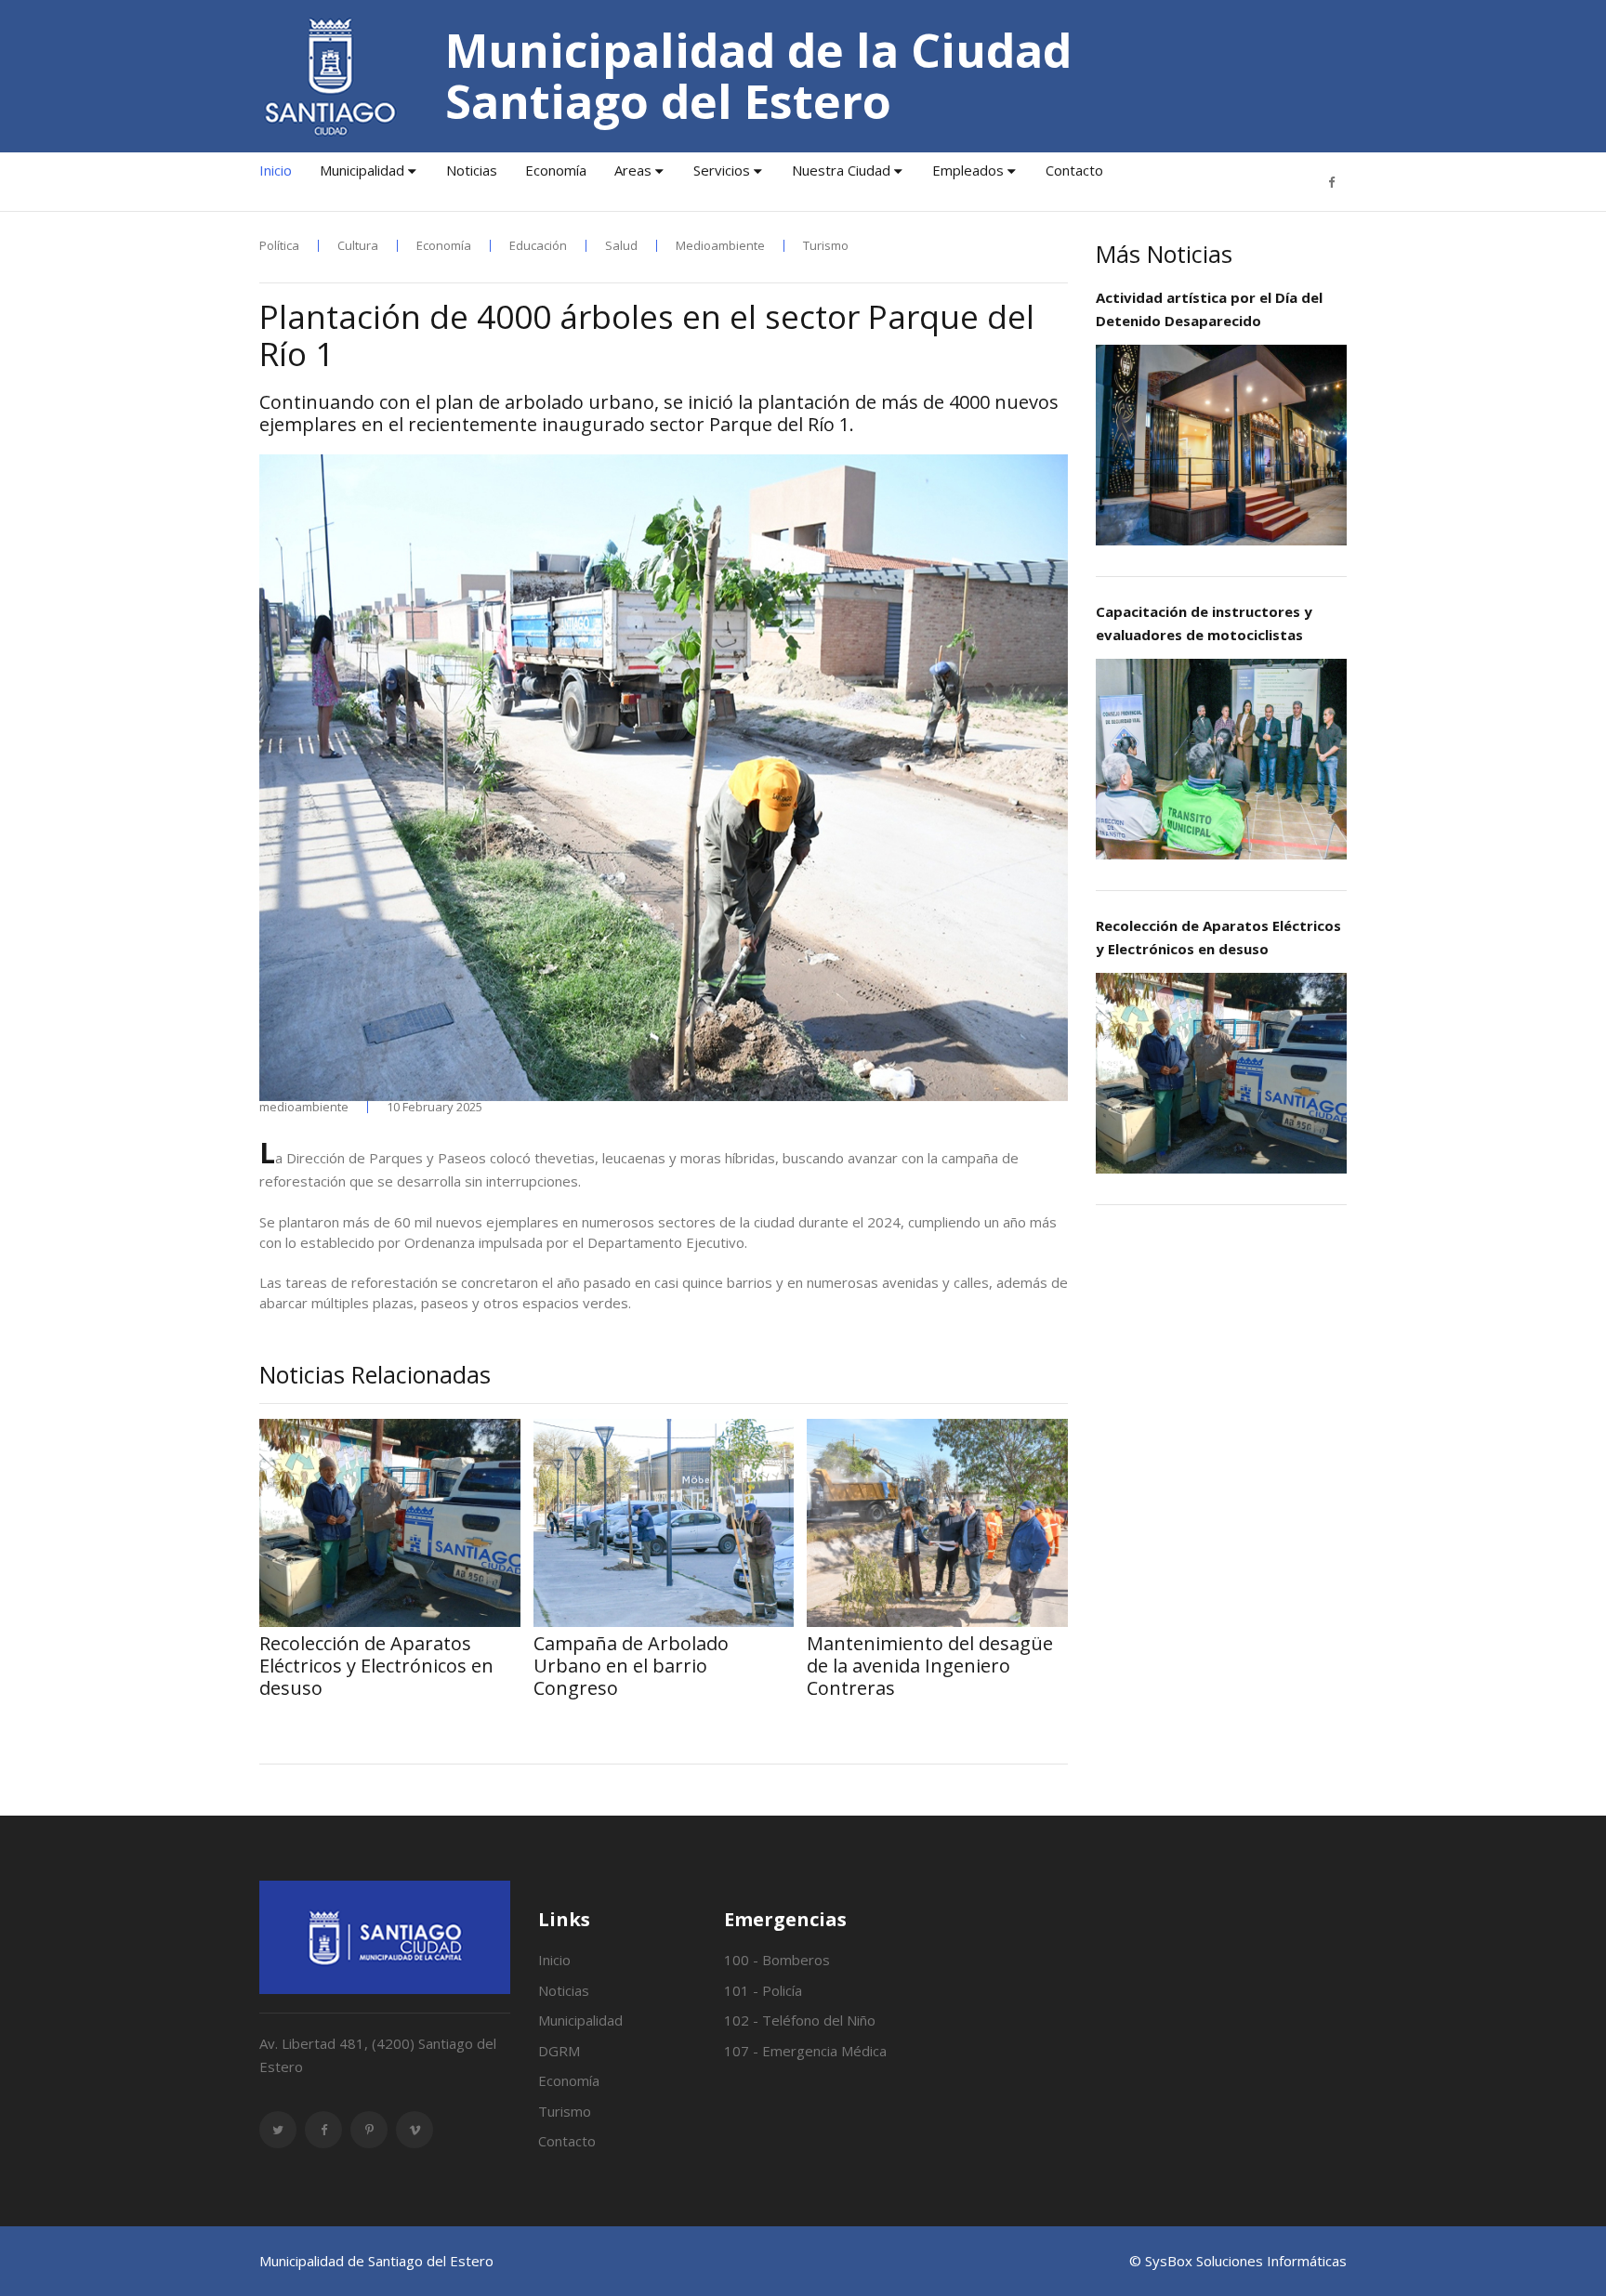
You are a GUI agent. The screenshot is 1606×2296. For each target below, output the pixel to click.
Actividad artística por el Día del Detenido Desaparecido (1209, 309)
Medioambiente (720, 246)
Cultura (358, 246)
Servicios (722, 170)
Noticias (472, 170)
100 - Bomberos (777, 1960)
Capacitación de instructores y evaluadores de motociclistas (1204, 623)
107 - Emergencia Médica (805, 2051)
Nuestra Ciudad (841, 170)
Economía (556, 170)
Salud (621, 246)
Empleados (968, 170)
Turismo (826, 246)
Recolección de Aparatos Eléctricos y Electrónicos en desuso (1218, 937)
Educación (538, 246)
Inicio (276, 170)
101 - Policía (763, 1990)
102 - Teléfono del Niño (800, 2020)
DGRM (559, 2051)
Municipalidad (362, 170)
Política (279, 246)
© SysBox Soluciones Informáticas (1238, 2261)
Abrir (1221, 444)
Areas (633, 170)
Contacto (1074, 170)
